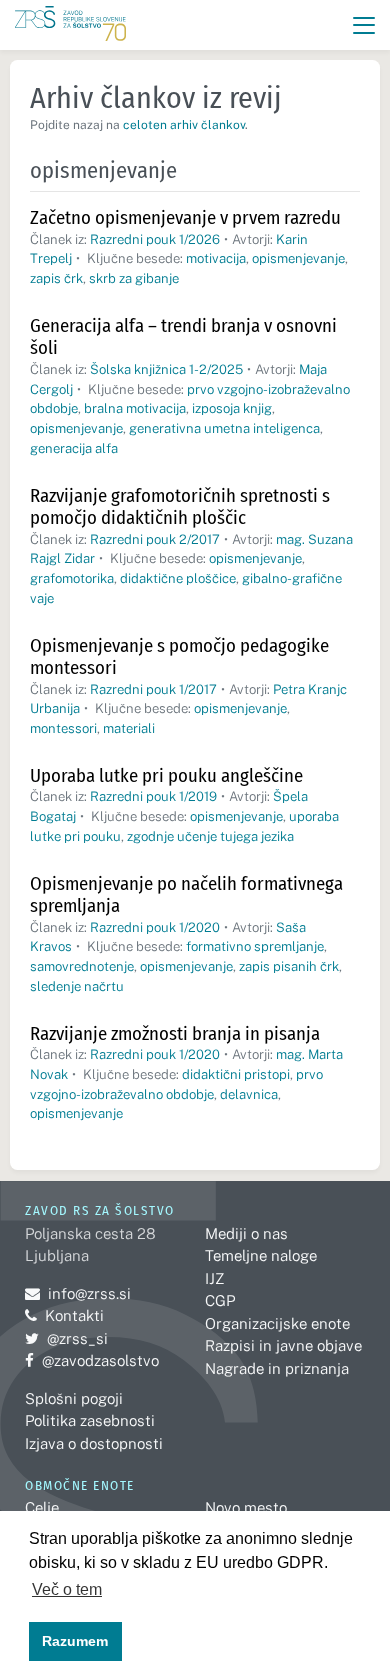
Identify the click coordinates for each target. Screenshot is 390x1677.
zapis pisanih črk (289, 966)
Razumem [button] (75, 1641)
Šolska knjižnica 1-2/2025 (166, 369)
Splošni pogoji (74, 1398)
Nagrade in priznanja (277, 1368)
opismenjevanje (298, 258)
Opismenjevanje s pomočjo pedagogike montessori (179, 657)
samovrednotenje (82, 966)
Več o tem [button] (67, 1589)
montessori (63, 728)
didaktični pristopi (236, 1074)
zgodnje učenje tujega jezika (210, 836)
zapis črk (56, 278)
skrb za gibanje (134, 278)
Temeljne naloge (261, 1255)
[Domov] (70, 25)
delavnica (249, 1094)
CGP (220, 1300)
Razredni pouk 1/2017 (153, 689)
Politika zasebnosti (90, 1420)
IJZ (214, 1278)
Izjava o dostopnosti (94, 1443)
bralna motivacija (135, 408)
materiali (129, 728)
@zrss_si (66, 1338)
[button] (364, 25)
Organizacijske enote (277, 1323)
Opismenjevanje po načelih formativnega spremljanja (186, 895)
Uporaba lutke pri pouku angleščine (166, 775)
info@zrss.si (78, 1293)
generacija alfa (74, 448)
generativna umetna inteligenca (224, 428)
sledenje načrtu (77, 986)
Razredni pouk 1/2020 (155, 927)
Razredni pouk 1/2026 (155, 239)
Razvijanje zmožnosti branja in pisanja (175, 1033)
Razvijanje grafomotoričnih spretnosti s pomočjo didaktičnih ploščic (180, 507)
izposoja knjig (232, 408)
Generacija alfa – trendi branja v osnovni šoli (183, 337)
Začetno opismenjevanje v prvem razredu (185, 217)
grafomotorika (72, 578)
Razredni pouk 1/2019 (153, 796)
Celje (42, 1507)
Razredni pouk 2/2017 (155, 539)
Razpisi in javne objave (283, 1345)
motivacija (216, 258)
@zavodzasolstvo (92, 1360)
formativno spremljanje (255, 946)
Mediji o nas (246, 1233)
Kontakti (74, 1315)
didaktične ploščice (178, 578)
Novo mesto (246, 1507)
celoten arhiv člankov (184, 125)
